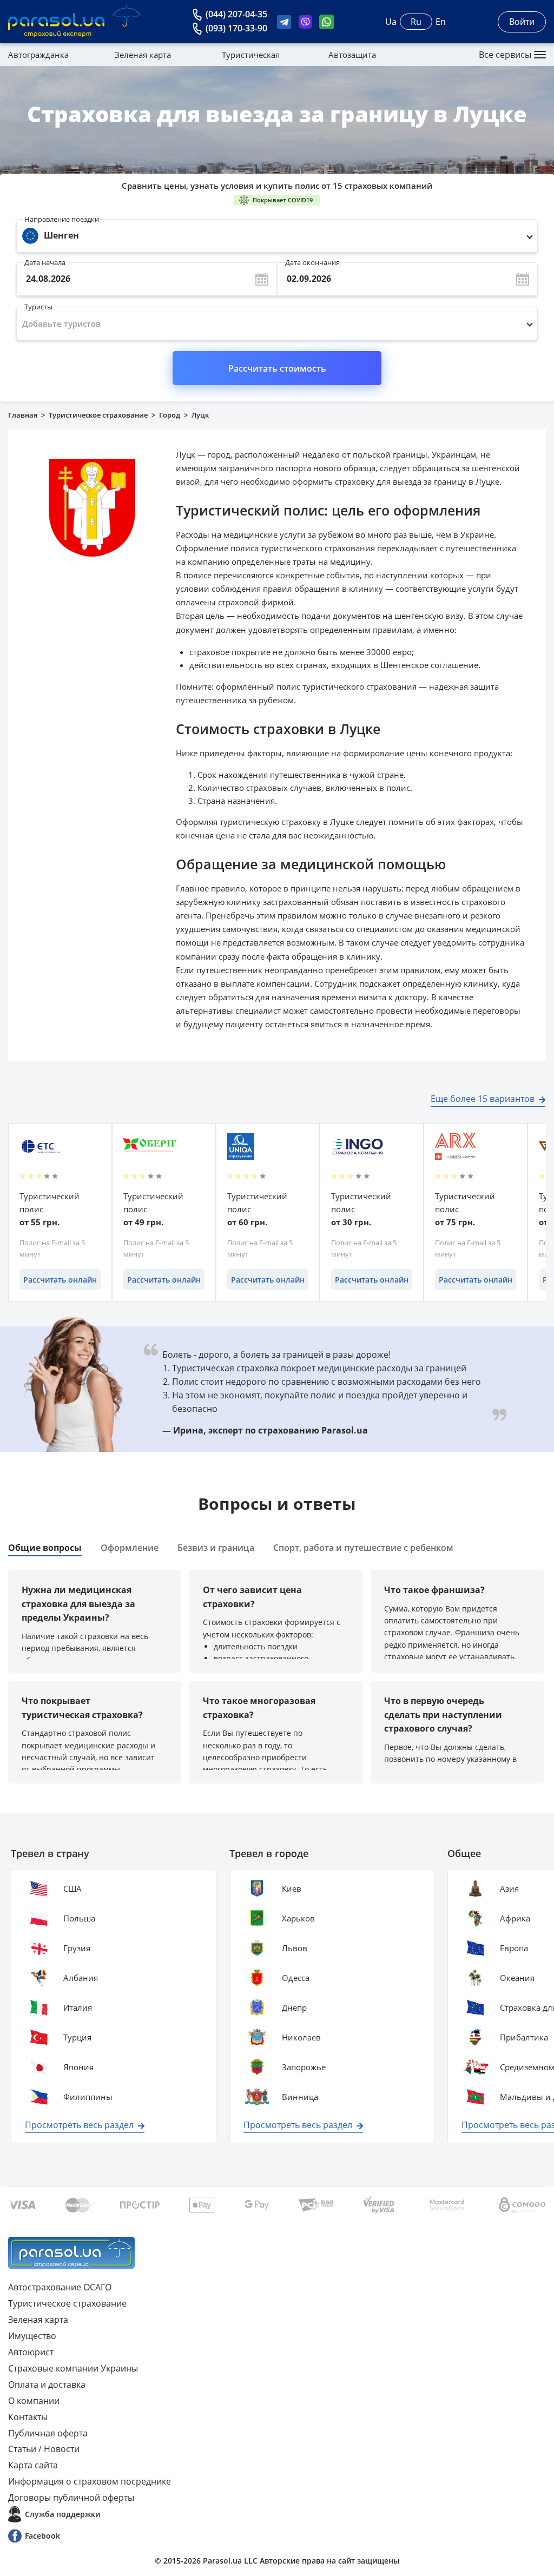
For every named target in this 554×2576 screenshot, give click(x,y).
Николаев (301, 2037)
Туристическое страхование (98, 415)
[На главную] (71, 2253)
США (72, 1888)
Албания (81, 1978)
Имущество (32, 2336)
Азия (509, 1888)
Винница (300, 2097)
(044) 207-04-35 (236, 14)
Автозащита (352, 55)
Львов (295, 1948)
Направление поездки (62, 219)
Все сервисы (505, 55)
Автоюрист (31, 2352)
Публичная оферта (48, 2433)
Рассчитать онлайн (60, 1280)
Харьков (298, 1918)
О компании (34, 2401)
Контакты (28, 2417)
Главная (23, 415)
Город (170, 415)
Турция (77, 2037)
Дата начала (45, 260)
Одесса (296, 1978)
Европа (514, 1948)
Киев (292, 1888)
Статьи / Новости (44, 2449)
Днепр (294, 2007)
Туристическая (251, 55)
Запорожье (304, 2067)
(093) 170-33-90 (236, 28)
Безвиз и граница (216, 1548)
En (441, 22)
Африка (515, 1918)
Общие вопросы (45, 1548)
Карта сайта (33, 2465)
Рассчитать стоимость (277, 368)
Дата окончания (312, 260)
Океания (517, 1978)
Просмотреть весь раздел (79, 2125)
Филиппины (88, 2097)
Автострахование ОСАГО (60, 2287)
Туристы (38, 304)
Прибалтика (524, 2037)
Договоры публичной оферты (71, 2498)
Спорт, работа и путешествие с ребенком (363, 1548)
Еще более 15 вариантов (483, 1099)
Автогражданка (38, 55)
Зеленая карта (143, 55)
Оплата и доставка (47, 2385)
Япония (78, 2067)
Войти (522, 22)
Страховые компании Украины (73, 2368)
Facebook (42, 2536)
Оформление (130, 1548)
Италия (78, 2007)
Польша (79, 1918)
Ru (416, 22)
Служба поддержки (62, 2514)
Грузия (77, 1948)
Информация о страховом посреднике (90, 2481)
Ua (391, 22)
